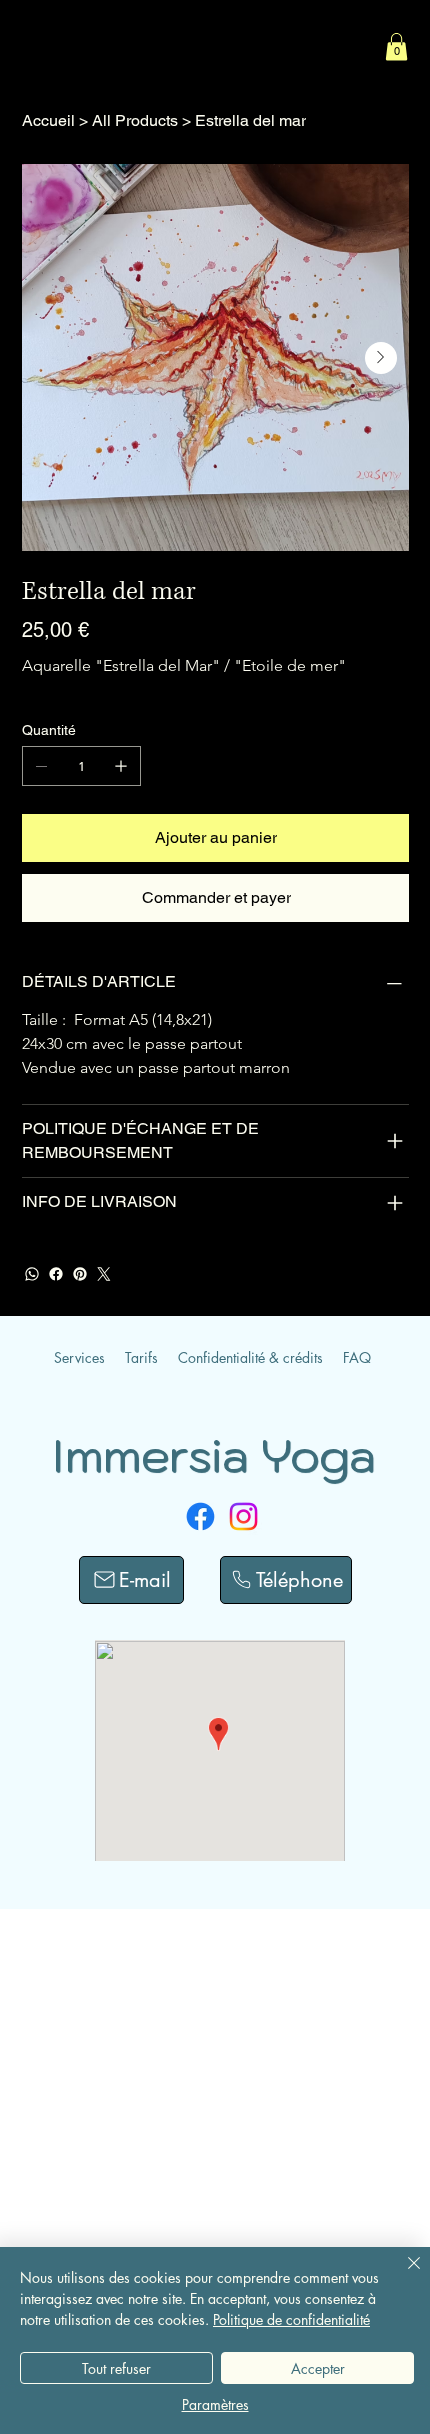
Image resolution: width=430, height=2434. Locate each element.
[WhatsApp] (32, 1274)
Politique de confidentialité (291, 2319)
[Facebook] (56, 1274)
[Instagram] (243, 1516)
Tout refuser (116, 2368)
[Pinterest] (80, 1274)
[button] (396, 46)
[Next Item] (381, 358)
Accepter (318, 2368)
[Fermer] (402, 2275)
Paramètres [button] (215, 2404)
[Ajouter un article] (121, 766)
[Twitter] (104, 1274)
